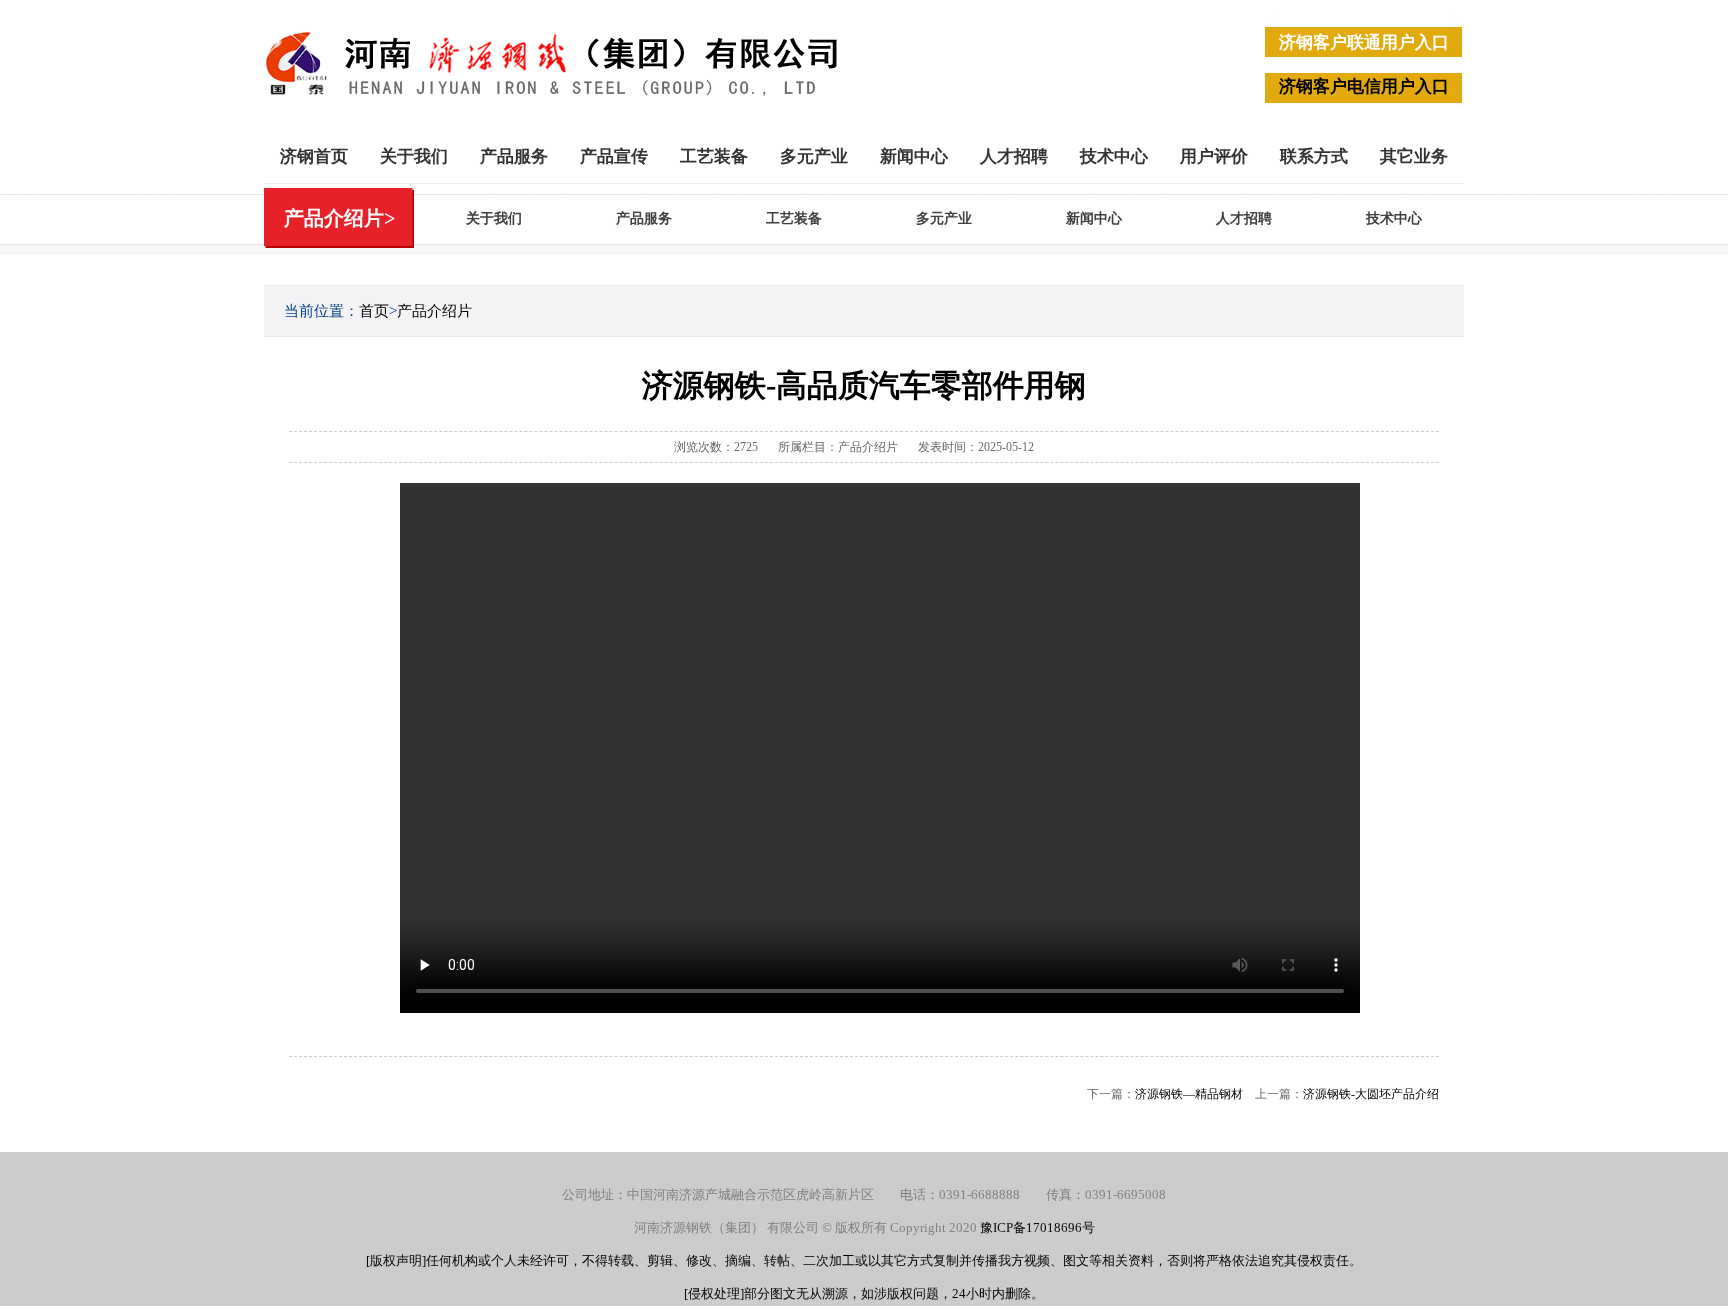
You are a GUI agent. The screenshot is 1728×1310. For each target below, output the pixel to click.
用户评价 (1214, 156)
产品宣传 (614, 156)
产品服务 (514, 156)
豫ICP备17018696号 (1037, 1227)
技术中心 (1114, 156)
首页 (374, 311)
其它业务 (1414, 156)
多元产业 (814, 156)
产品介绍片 (434, 311)
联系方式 (1314, 156)
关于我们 (414, 156)
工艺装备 (714, 156)
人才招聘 (1014, 156)
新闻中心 (914, 156)
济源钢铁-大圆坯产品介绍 (1371, 1094)
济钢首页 (314, 156)
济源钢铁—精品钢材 (1189, 1094)
